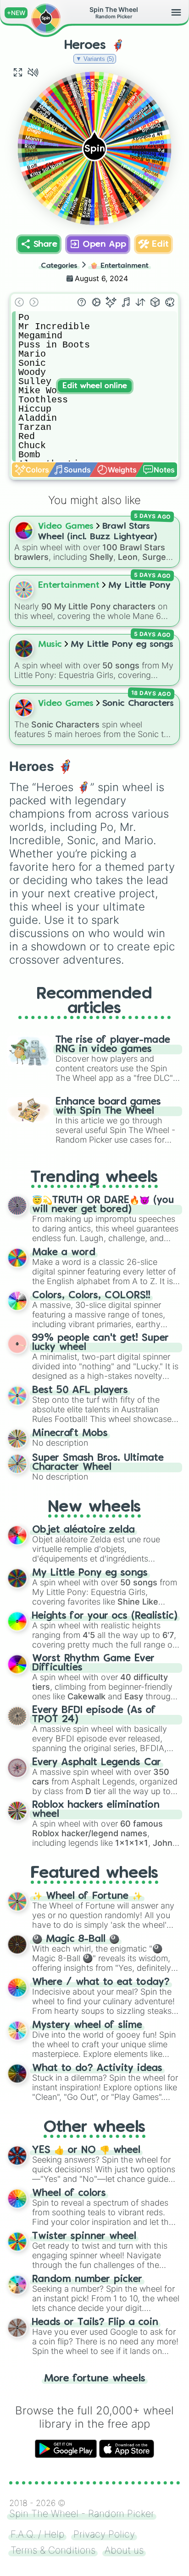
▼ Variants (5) (95, 59)
